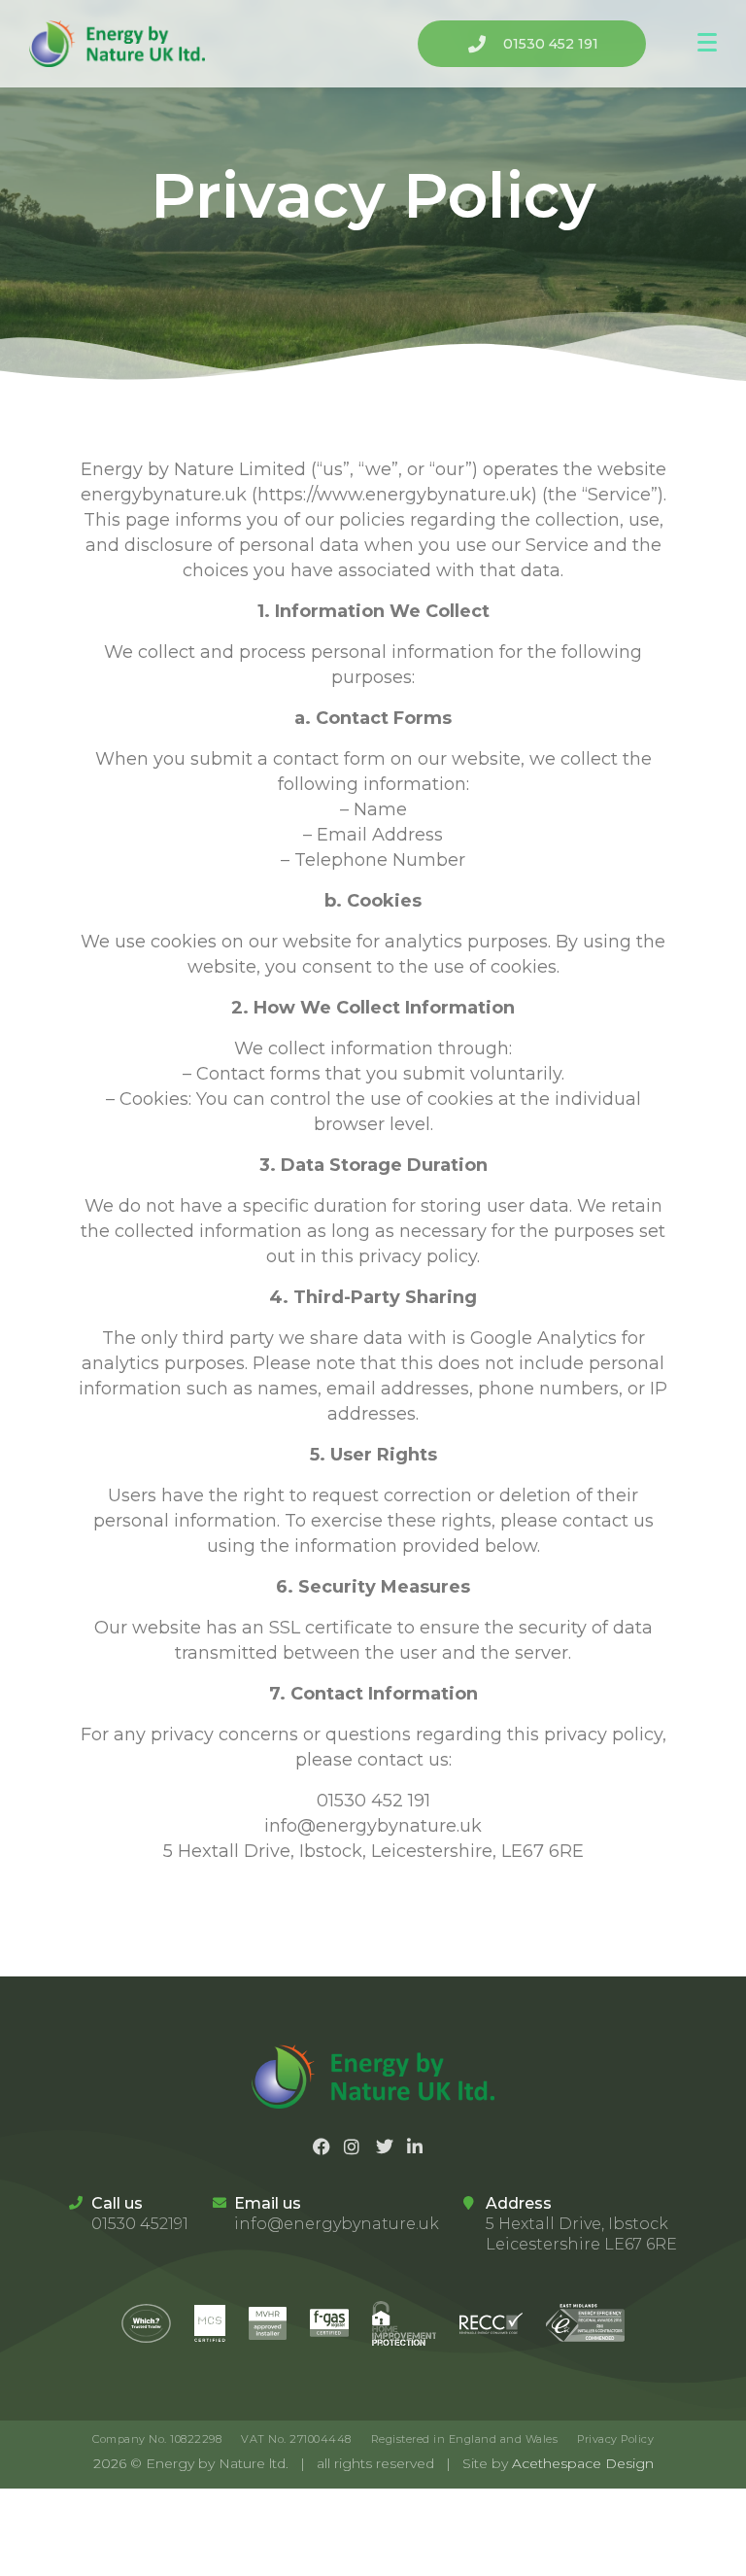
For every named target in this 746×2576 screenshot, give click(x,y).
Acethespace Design (583, 2463)
